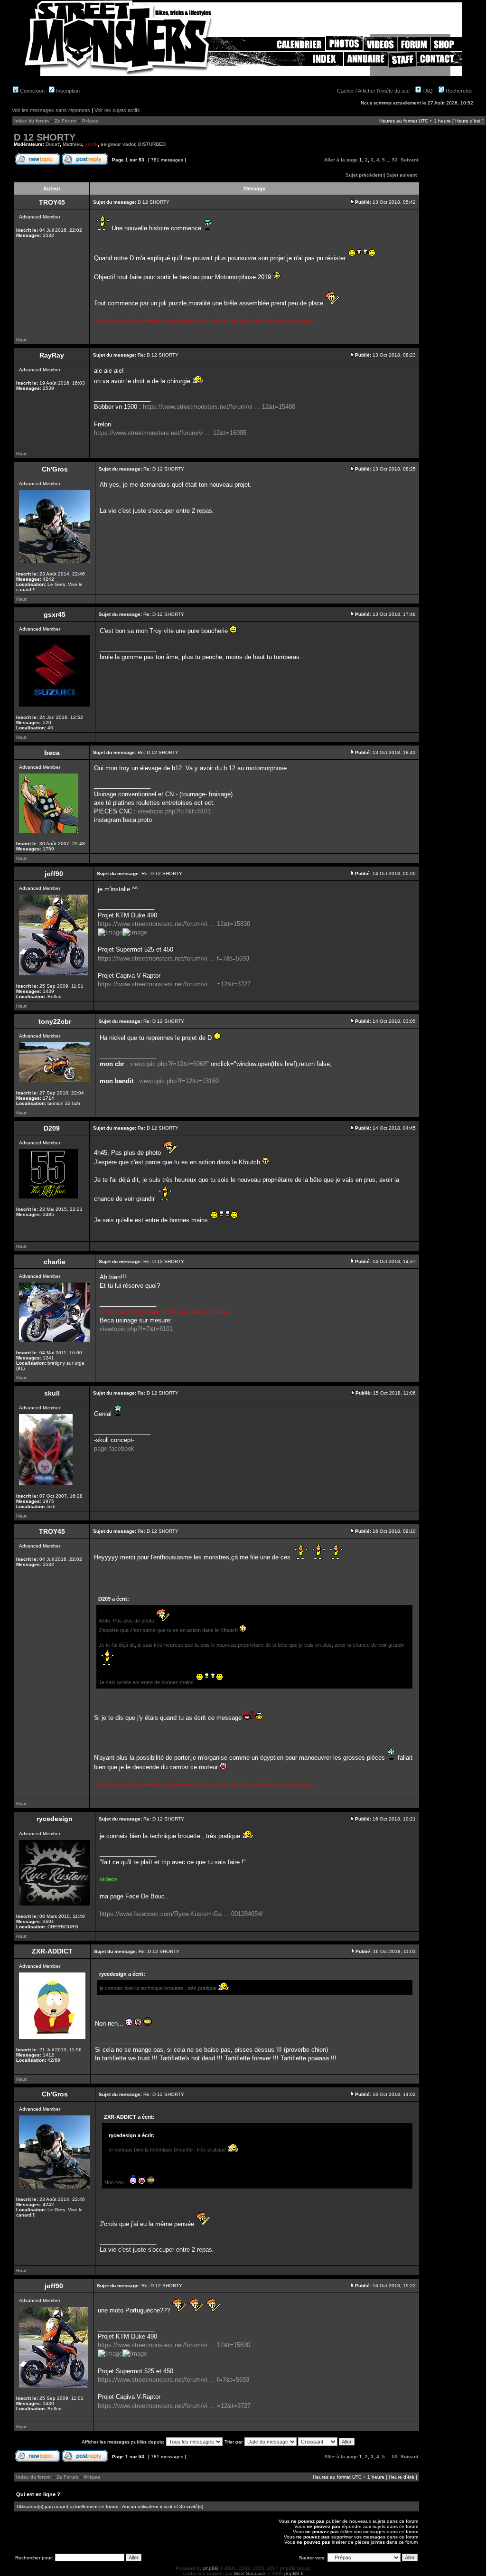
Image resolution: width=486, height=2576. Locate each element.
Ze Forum (65, 121)
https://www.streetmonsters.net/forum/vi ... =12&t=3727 (174, 984)
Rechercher (459, 91)
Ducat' (53, 144)
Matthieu (72, 144)
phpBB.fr (294, 2573)
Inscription (67, 91)
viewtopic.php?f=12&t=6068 (168, 1064)
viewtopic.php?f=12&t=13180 (179, 1081)
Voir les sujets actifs (117, 110)
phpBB (211, 2568)
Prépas (90, 121)
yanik (91, 144)
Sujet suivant (402, 175)
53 (395, 160)
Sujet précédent (364, 175)
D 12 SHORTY (45, 137)
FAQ (427, 91)
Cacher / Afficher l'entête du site (373, 91)
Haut (21, 340)
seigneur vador (118, 144)
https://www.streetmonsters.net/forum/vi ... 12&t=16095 (170, 433)
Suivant (409, 160)
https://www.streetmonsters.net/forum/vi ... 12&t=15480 (219, 407)
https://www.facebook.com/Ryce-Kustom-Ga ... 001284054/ (181, 1914)
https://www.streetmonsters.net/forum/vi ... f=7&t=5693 (173, 958)
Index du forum (32, 121)
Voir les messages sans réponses (51, 110)
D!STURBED (152, 144)
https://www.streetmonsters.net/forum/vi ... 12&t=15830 (174, 924)
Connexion (32, 91)
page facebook (114, 1448)
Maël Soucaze (250, 2573)
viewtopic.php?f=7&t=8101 (174, 811)
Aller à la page (341, 160)
